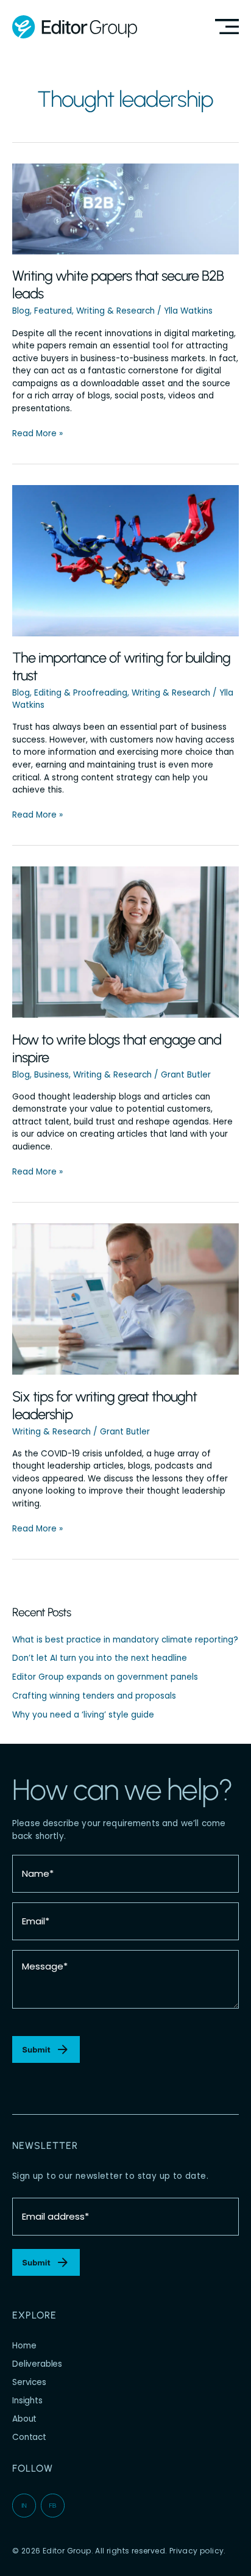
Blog (21, 311)
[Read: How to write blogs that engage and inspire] (125, 942)
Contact (29, 2437)
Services (29, 2382)
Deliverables (37, 2364)
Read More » (37, 434)
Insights (27, 2401)
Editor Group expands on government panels (105, 1677)
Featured (53, 311)
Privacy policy (197, 2551)
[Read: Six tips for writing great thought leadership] (125, 1299)
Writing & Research (115, 311)
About (24, 2419)
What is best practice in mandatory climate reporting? (125, 1640)
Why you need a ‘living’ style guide (83, 1715)
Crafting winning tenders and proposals (94, 1696)
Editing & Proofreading (81, 693)
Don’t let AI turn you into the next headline (100, 1658)
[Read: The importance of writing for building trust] (125, 560)
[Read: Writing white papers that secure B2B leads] (125, 208)
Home (24, 2346)
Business (51, 1075)
